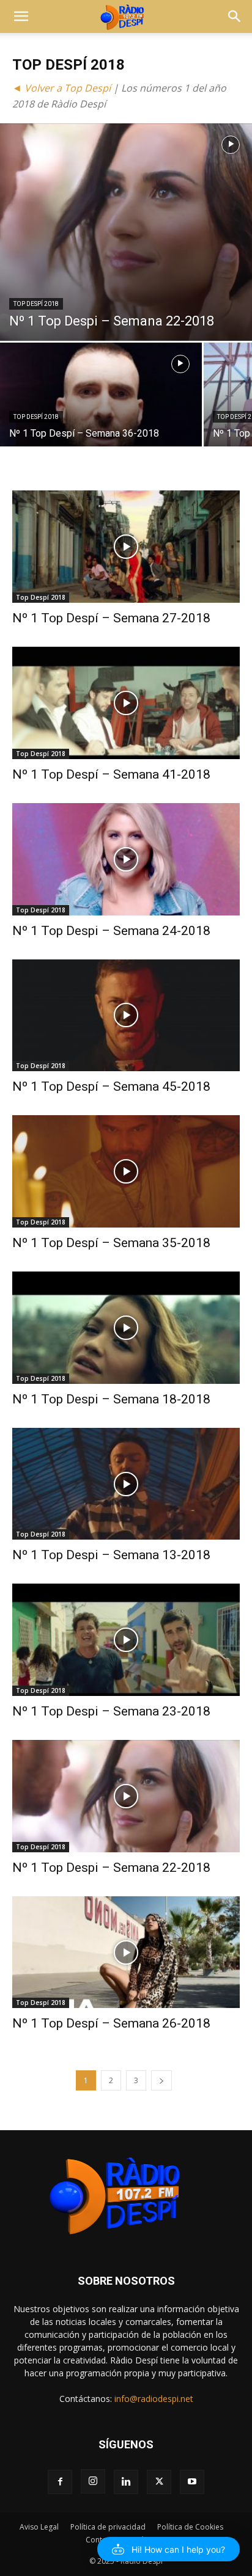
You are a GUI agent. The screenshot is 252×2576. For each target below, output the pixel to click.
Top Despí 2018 (36, 304)
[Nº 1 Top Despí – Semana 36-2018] (101, 418)
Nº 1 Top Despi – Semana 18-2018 (111, 1399)
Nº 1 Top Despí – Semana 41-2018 (111, 774)
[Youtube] (192, 2482)
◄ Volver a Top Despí (61, 88)
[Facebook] (60, 2482)
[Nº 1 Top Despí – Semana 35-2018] (126, 1171)
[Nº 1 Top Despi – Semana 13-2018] (126, 1484)
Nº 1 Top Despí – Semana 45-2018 (111, 1086)
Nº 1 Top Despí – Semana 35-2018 (111, 1243)
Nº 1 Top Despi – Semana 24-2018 (111, 931)
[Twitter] (159, 2482)
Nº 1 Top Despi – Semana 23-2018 (111, 1711)
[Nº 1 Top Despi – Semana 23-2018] (126, 1640)
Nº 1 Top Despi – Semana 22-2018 (111, 1868)
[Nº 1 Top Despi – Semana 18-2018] (126, 1328)
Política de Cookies (190, 2527)
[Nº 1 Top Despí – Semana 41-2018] (126, 703)
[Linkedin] (126, 2482)
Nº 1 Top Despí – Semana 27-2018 (111, 618)
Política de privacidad (108, 2527)
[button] (21, 16)
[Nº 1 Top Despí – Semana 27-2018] (126, 547)
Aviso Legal (39, 2527)
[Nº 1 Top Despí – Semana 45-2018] (126, 1016)
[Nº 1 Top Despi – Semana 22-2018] (126, 232)
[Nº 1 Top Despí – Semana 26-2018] (126, 1952)
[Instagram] (93, 2481)
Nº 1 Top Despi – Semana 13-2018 (111, 1555)
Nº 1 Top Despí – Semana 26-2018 (111, 2023)
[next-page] (161, 2080)
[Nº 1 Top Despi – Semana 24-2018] (126, 859)
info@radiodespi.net (154, 2399)
